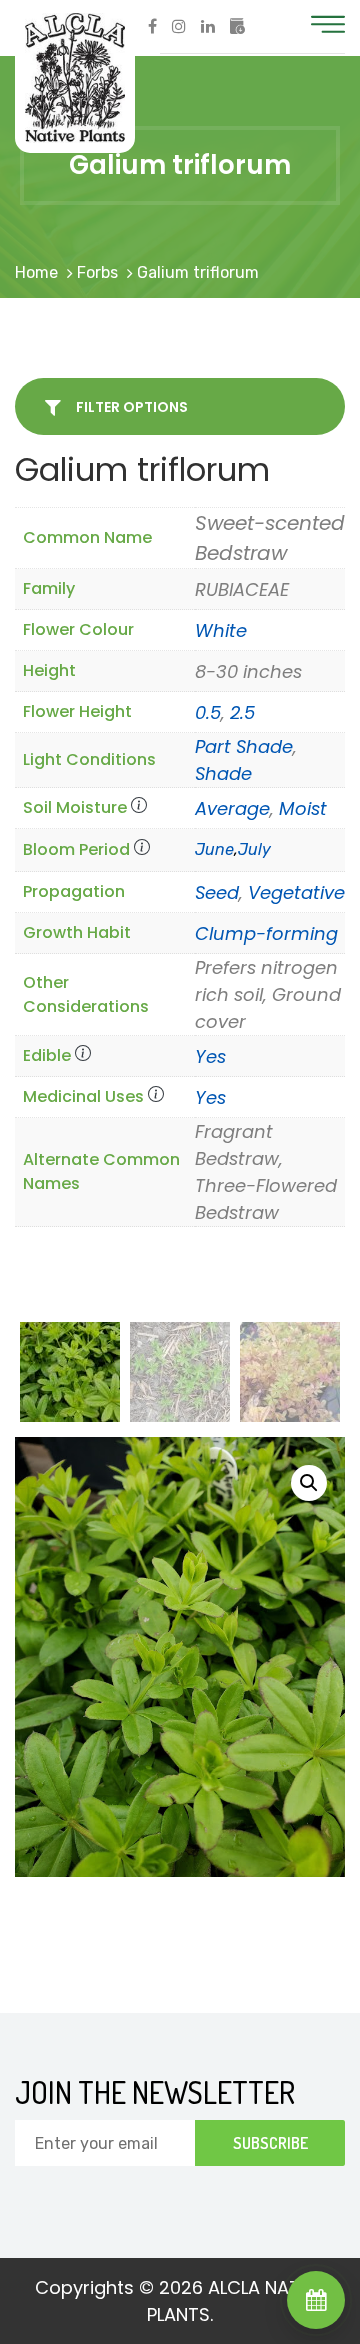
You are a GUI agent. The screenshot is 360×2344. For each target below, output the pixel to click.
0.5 (208, 712)
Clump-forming (266, 933)
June (214, 849)
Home (36, 272)
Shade (223, 773)
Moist (303, 808)
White (221, 630)
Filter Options (130, 407)
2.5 (242, 712)
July (254, 849)
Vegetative (296, 892)
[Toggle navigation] (328, 25)
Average (232, 808)
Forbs (97, 272)
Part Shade (244, 746)
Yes (210, 1056)
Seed (217, 892)
